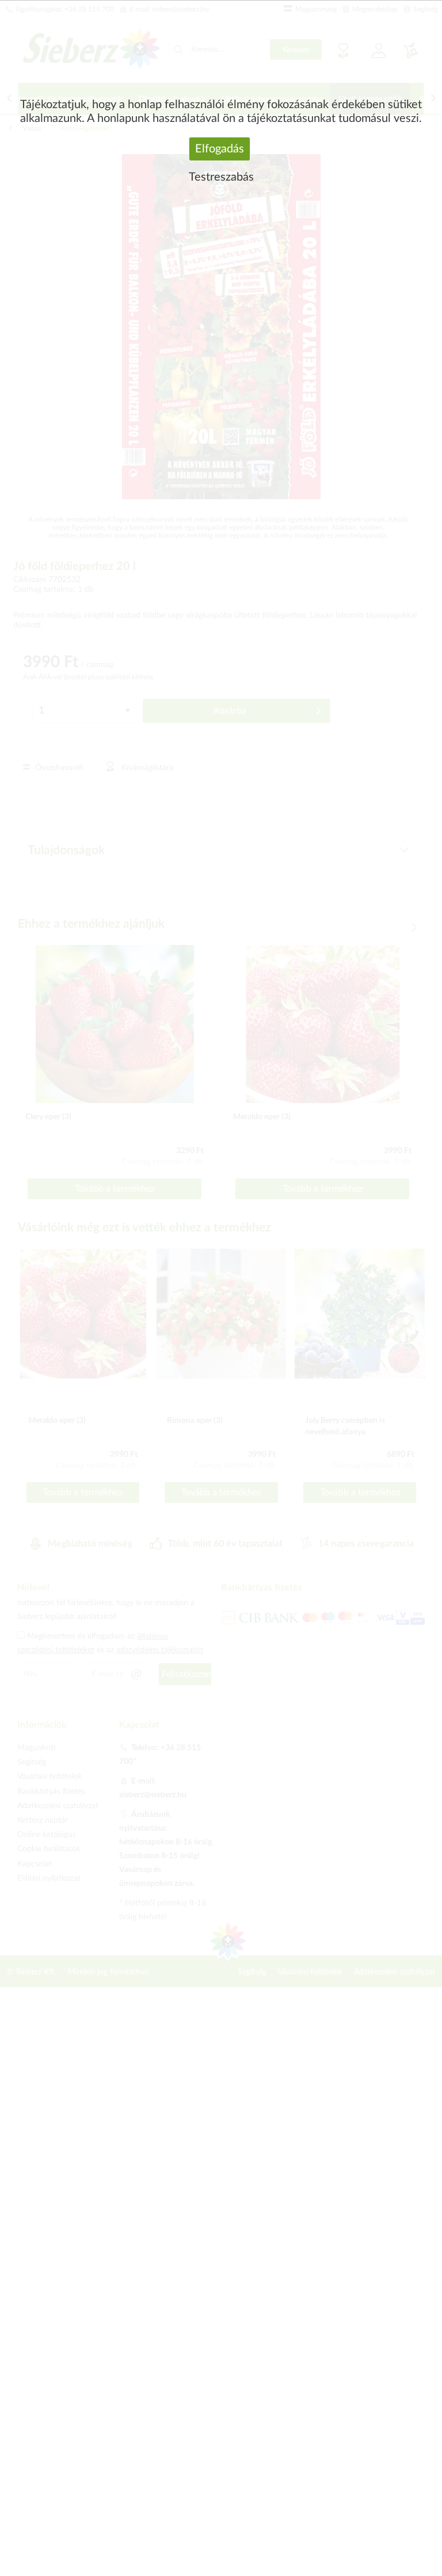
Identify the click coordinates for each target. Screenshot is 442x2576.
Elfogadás (220, 149)
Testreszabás (221, 177)
